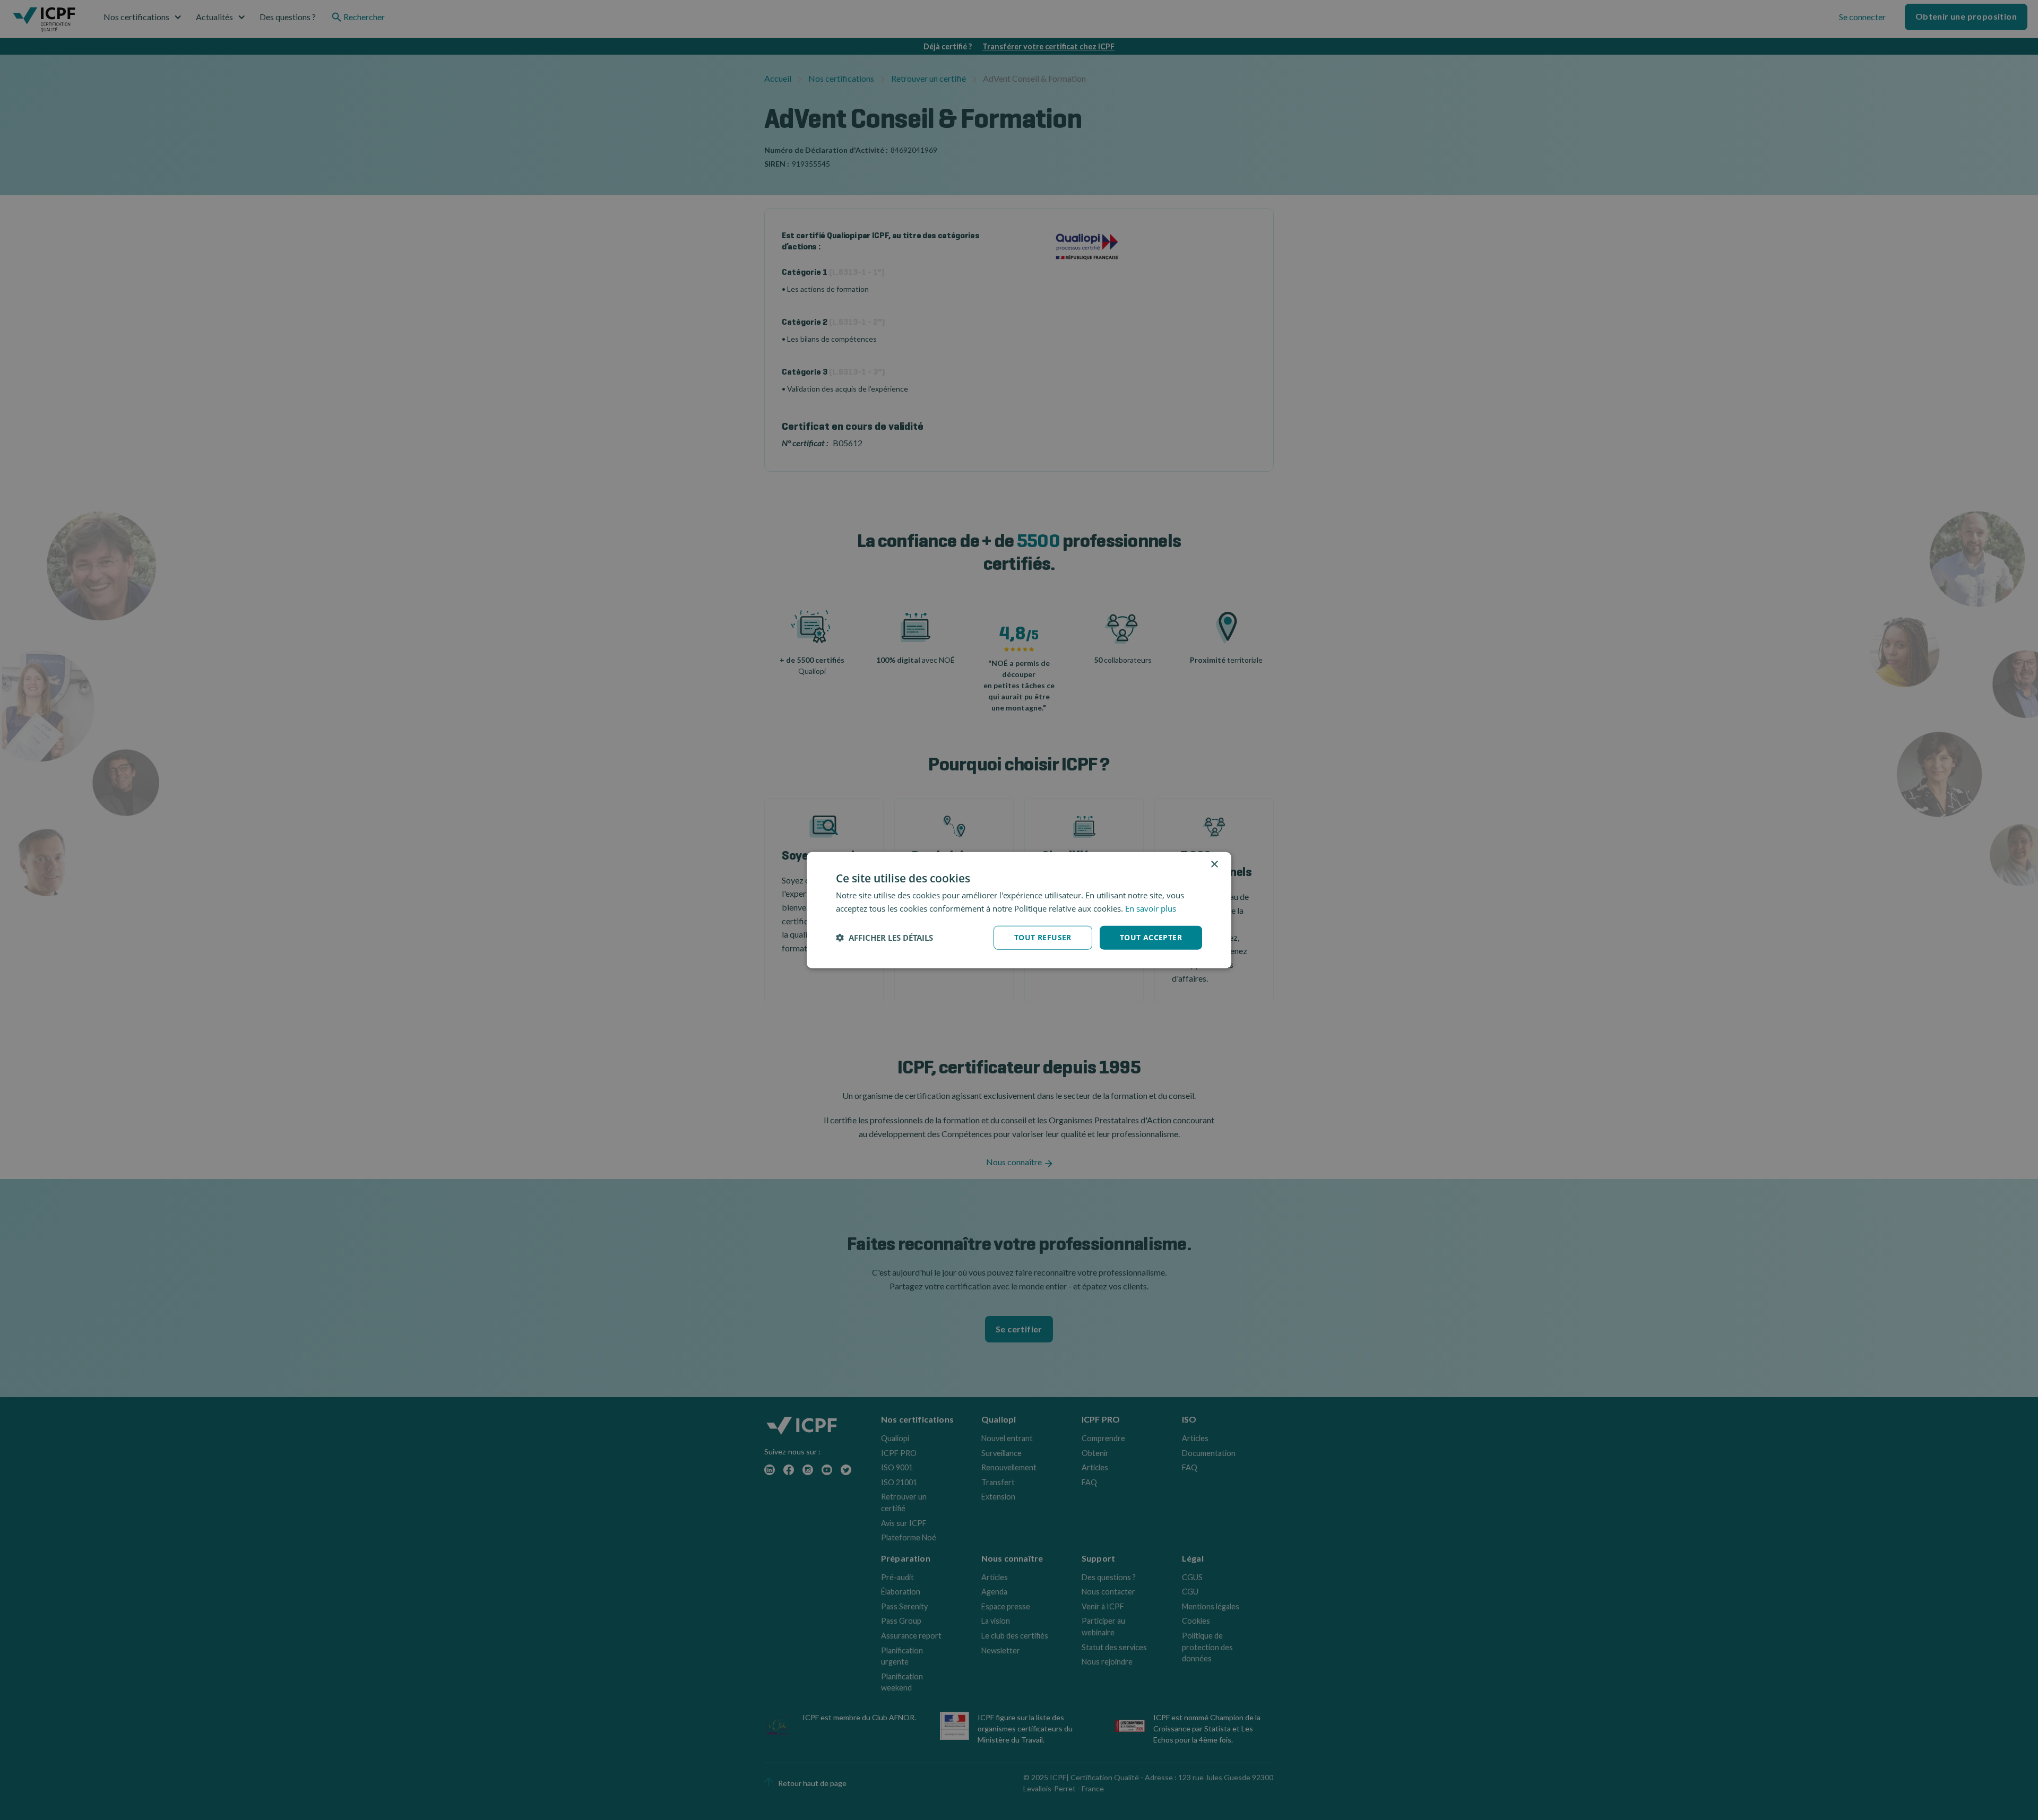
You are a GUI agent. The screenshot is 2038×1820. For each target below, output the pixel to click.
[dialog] (1019, 910)
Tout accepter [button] (1151, 937)
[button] (884, 938)
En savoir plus (1151, 908)
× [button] (1214, 865)
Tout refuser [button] (1043, 937)
